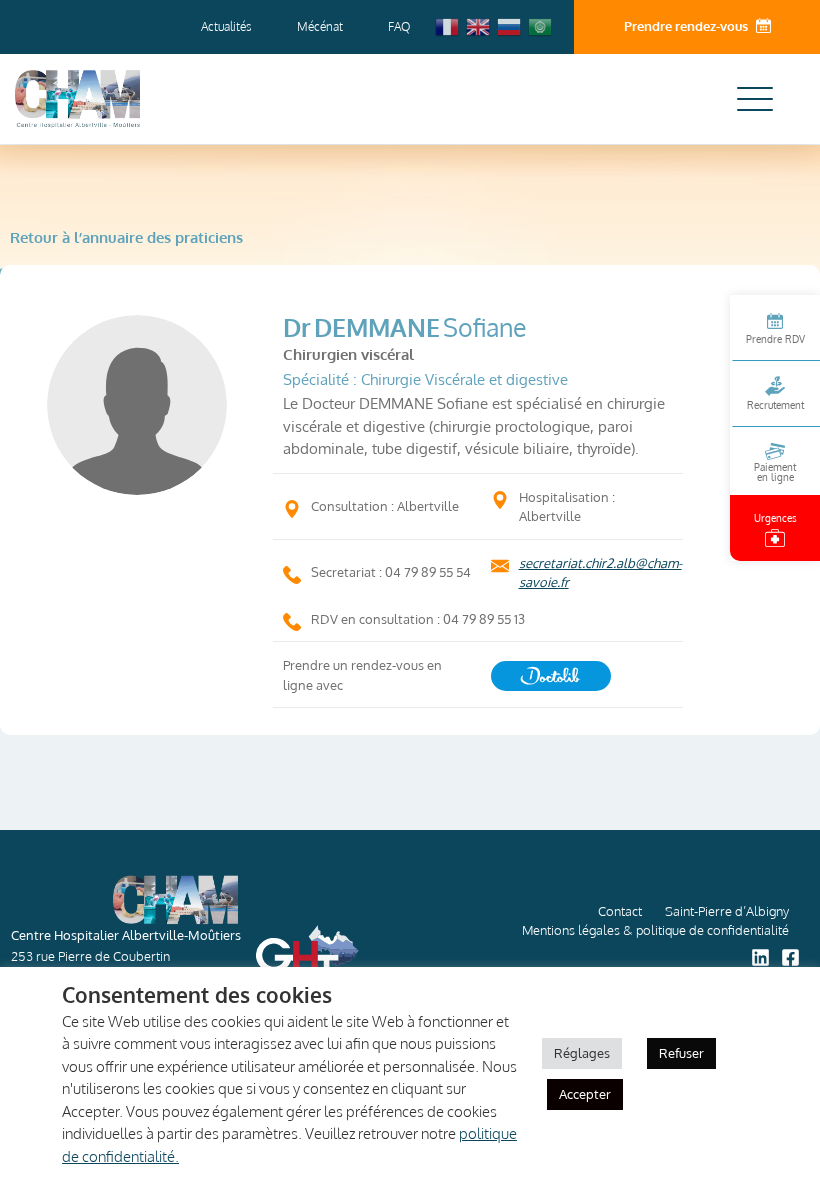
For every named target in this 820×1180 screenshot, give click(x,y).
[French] (448, 26)
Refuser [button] (681, 1053)
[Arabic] (541, 26)
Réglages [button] (582, 1053)
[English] (479, 26)
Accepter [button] (585, 1094)
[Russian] (510, 26)
